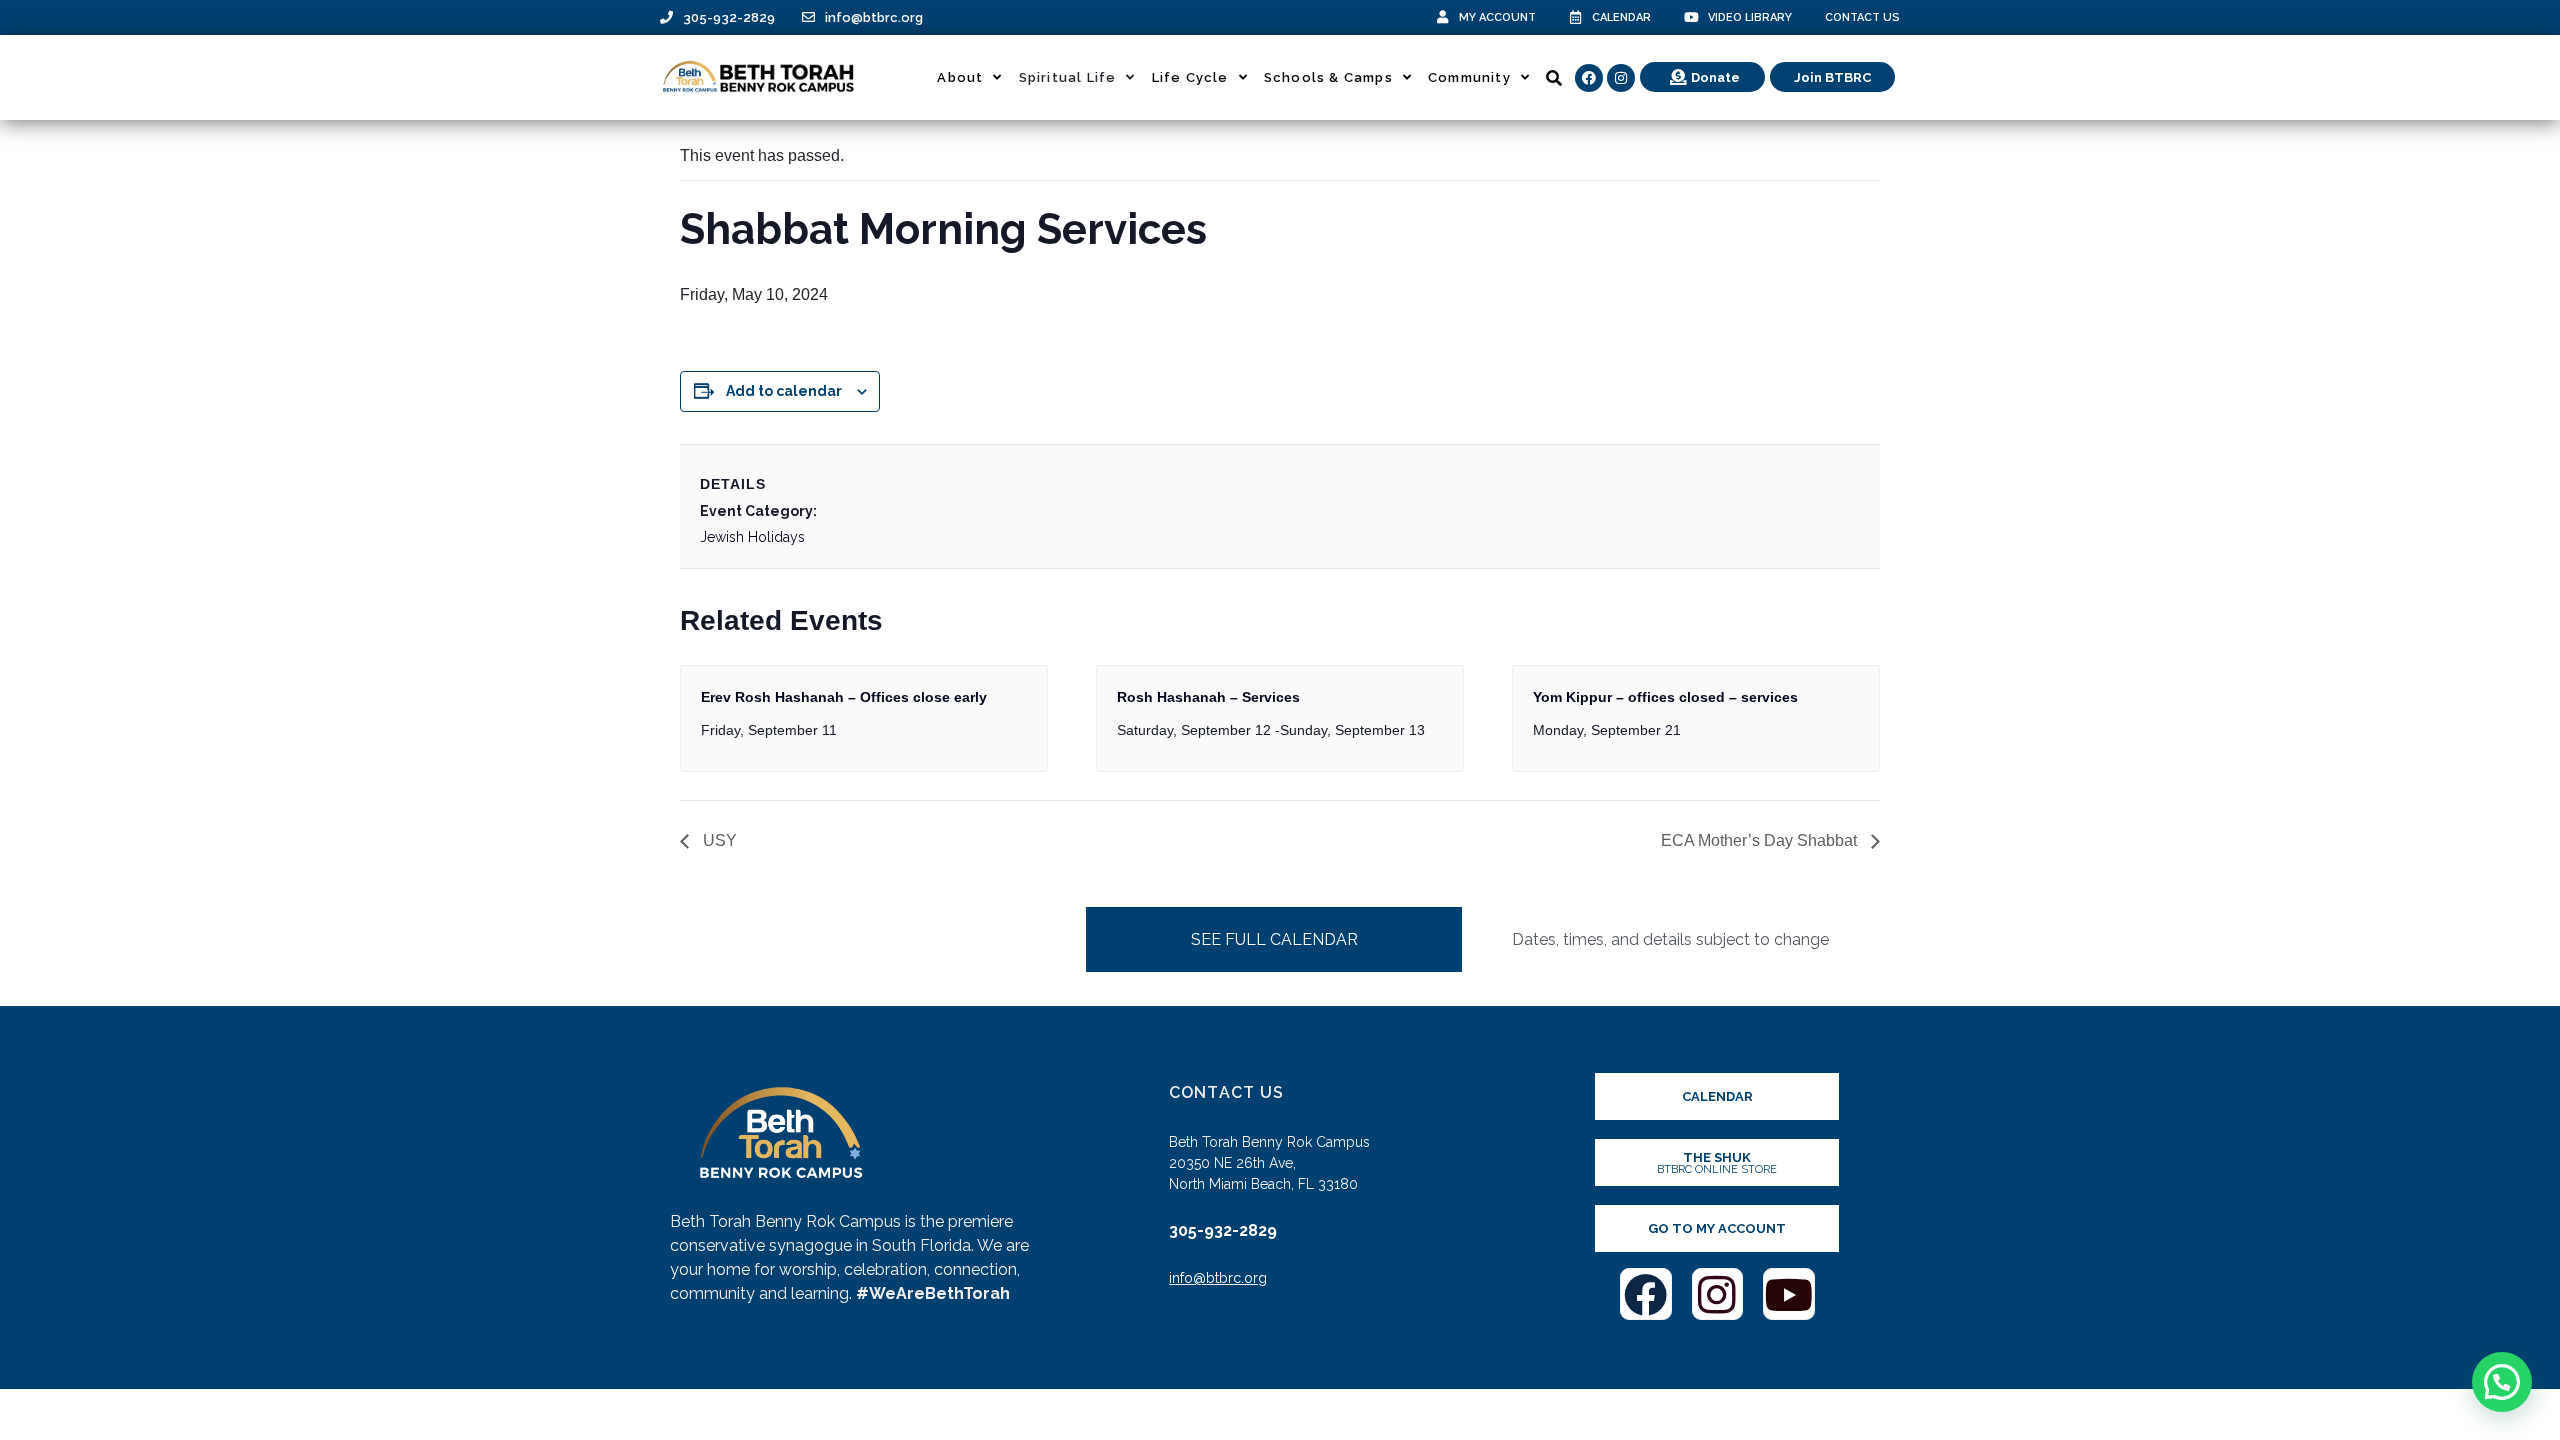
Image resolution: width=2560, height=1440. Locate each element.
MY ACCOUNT (1497, 17)
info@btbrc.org (874, 17)
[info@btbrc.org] (808, 17)
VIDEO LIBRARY (1750, 17)
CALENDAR (1621, 17)
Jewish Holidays (752, 537)
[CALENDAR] (1575, 17)
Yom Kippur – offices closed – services (1665, 697)
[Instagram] (1621, 78)
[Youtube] (1789, 1294)
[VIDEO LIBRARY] (1691, 17)
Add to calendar (784, 391)
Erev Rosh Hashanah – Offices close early (844, 697)
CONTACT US (1862, 17)
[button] (2502, 1382)
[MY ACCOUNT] (1442, 17)
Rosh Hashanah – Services (1208, 697)
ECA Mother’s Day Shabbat (1761, 840)
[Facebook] (1589, 78)
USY (718, 840)
